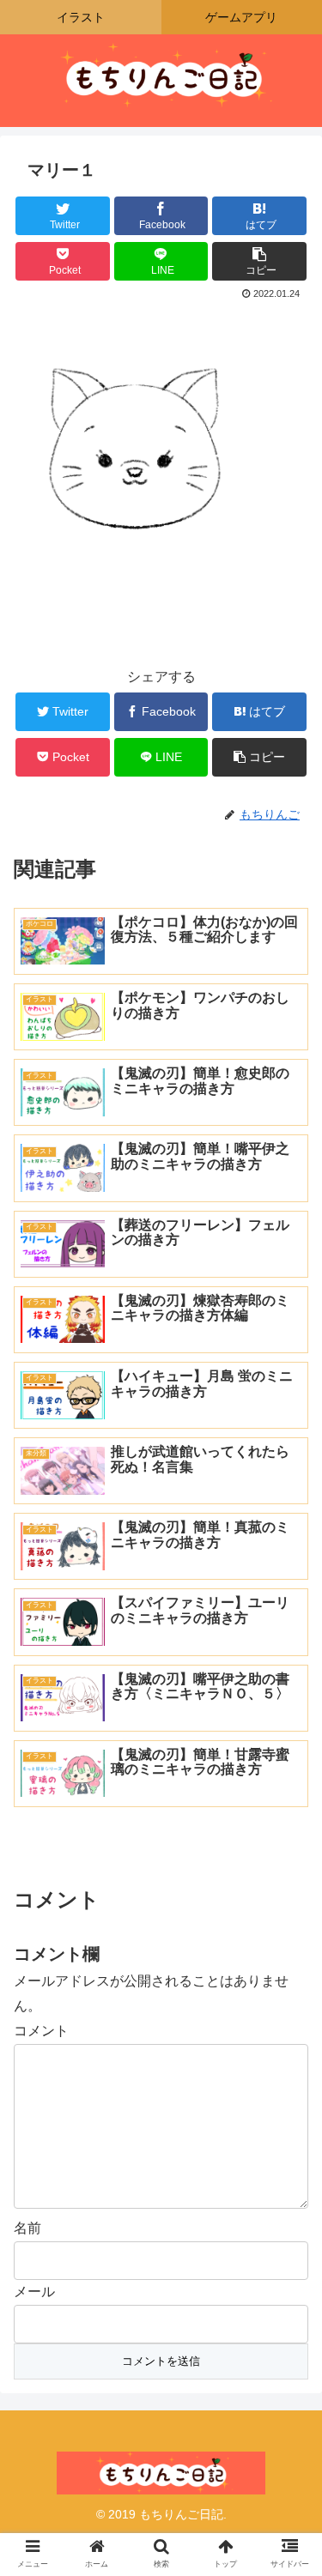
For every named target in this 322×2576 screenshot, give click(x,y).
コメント (41, 2031)
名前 (27, 2228)
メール (34, 2292)
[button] (288, 1829)
